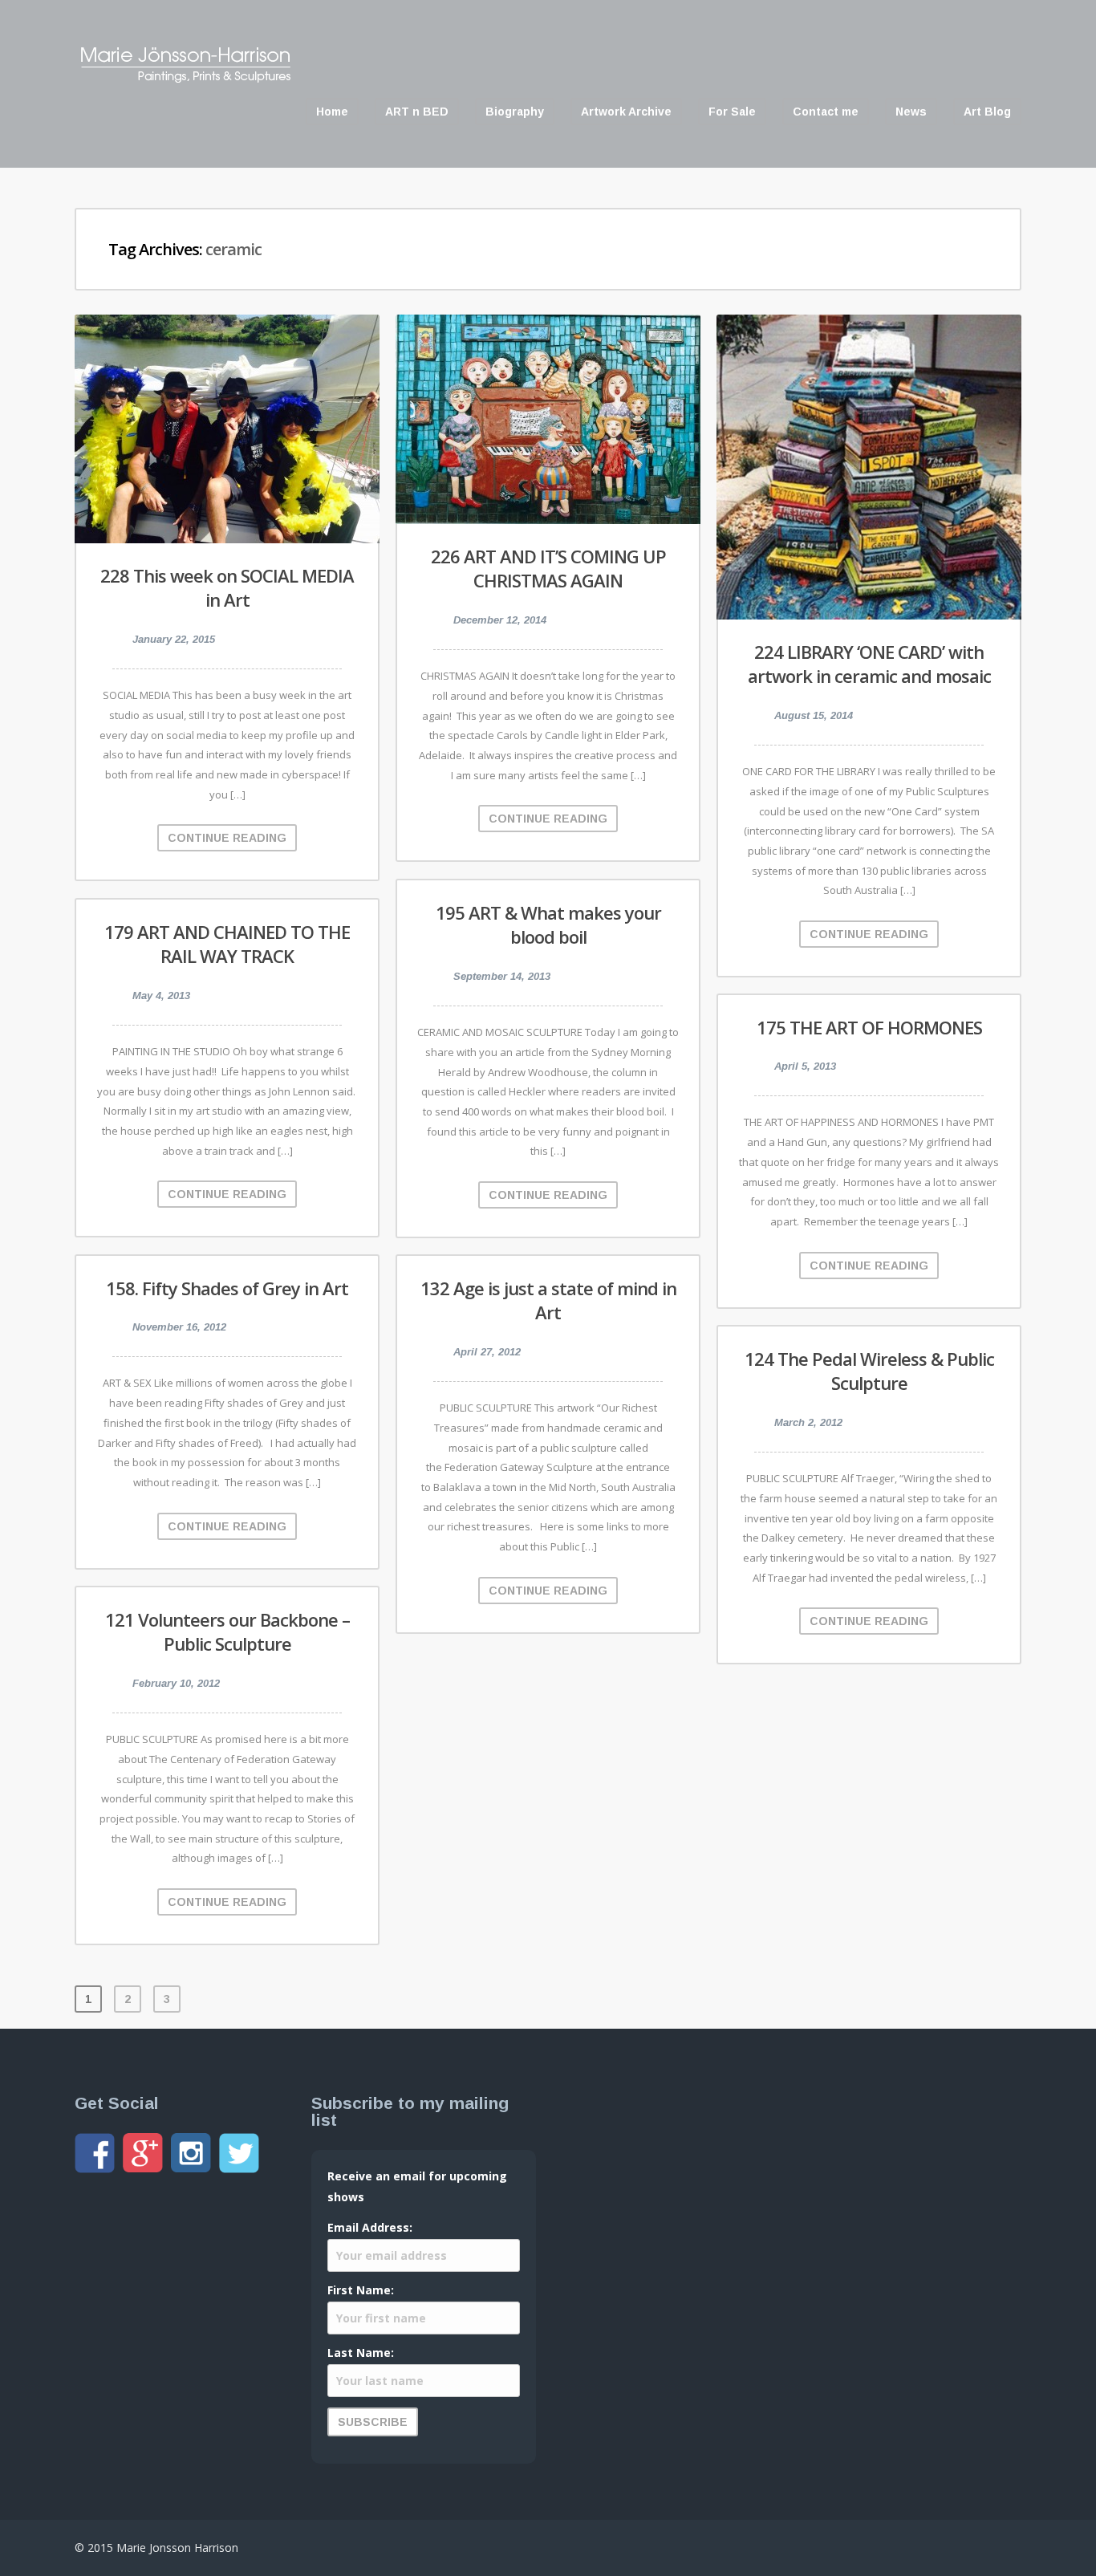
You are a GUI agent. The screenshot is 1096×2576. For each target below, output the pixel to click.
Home (332, 112)
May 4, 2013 (161, 995)
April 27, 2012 (487, 1352)
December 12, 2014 (500, 620)
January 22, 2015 (174, 639)
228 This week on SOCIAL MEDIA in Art (227, 588)
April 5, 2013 (805, 1066)
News (911, 112)
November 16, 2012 (179, 1327)
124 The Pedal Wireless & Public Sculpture (869, 1371)
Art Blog (987, 112)
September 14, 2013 (502, 976)
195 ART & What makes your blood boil (548, 925)
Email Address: (370, 2227)
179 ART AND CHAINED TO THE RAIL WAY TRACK (227, 944)
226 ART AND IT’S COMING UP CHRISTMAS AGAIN (548, 569)
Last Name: (361, 2353)
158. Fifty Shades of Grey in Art (227, 1288)
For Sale (732, 112)
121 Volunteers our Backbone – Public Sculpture (227, 1632)
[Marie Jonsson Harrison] (185, 79)
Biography (515, 112)
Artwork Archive (626, 112)
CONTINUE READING (227, 838)
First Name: (361, 2290)
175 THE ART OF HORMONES (869, 1027)
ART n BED (417, 112)
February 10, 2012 (176, 1683)
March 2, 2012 (808, 1422)
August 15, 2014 (814, 715)
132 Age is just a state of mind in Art (548, 1300)
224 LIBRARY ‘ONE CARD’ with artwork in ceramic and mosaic (869, 664)
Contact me (826, 112)
